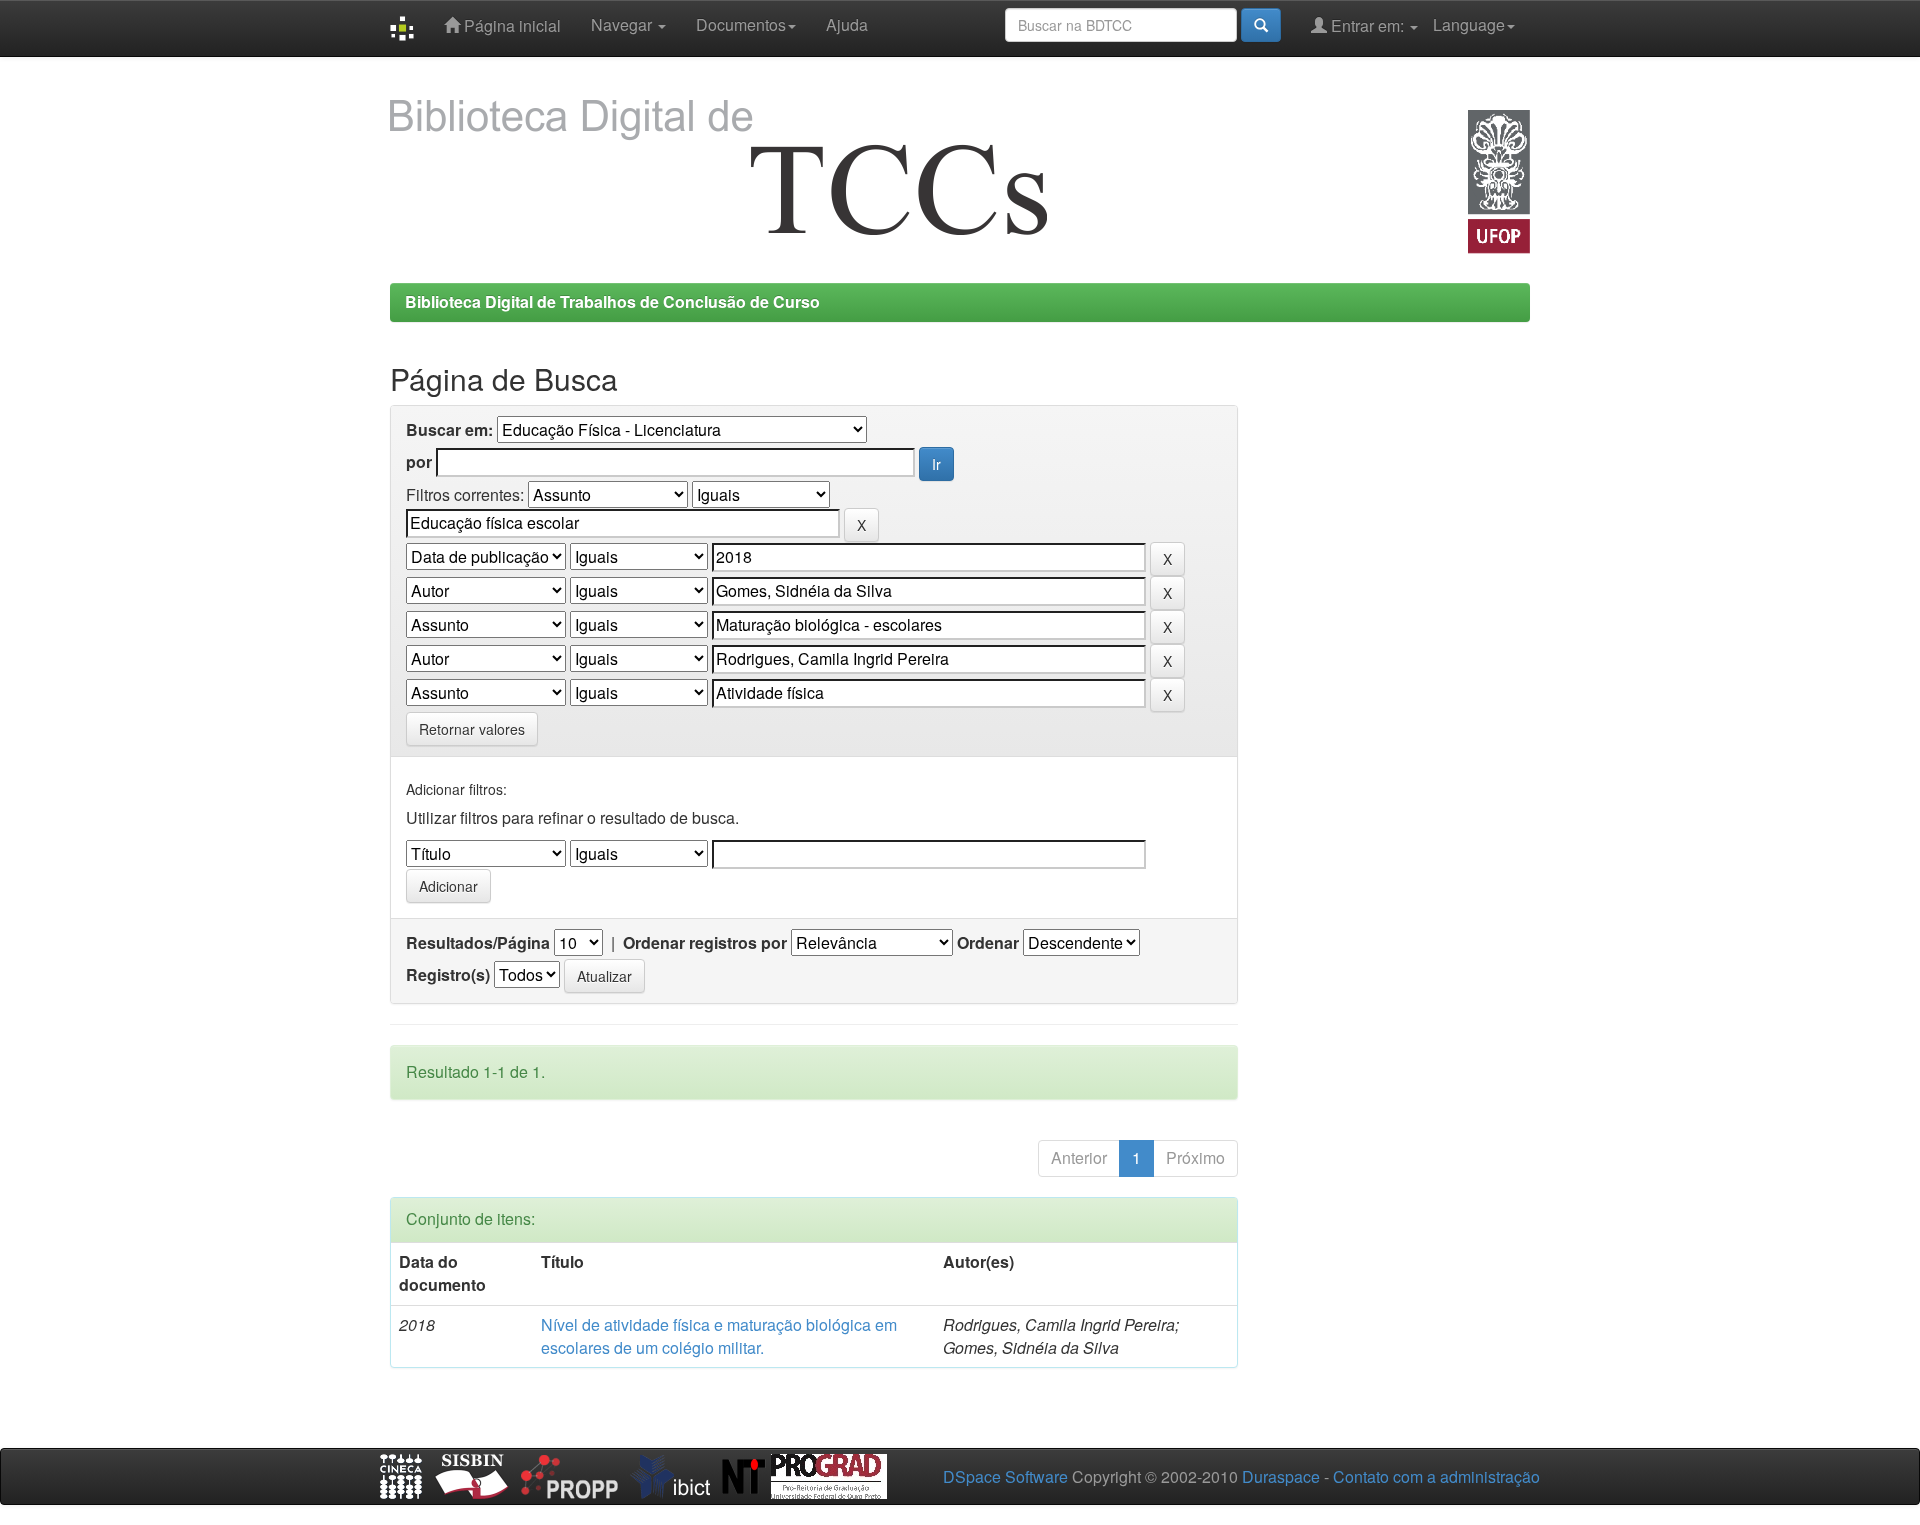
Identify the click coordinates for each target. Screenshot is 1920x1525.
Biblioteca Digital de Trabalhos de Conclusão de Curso (612, 301)
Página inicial (510, 25)
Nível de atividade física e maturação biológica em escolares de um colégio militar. (719, 1336)
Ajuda (847, 24)
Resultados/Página (478, 943)
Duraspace (1281, 1476)
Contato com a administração (1436, 1476)
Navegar (623, 24)
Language (1469, 24)
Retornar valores (472, 729)
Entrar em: (1367, 25)
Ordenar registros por (705, 943)
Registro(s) (448, 975)
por (419, 462)
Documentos (741, 24)
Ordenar (988, 943)
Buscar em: (449, 430)
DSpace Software (1005, 1476)
